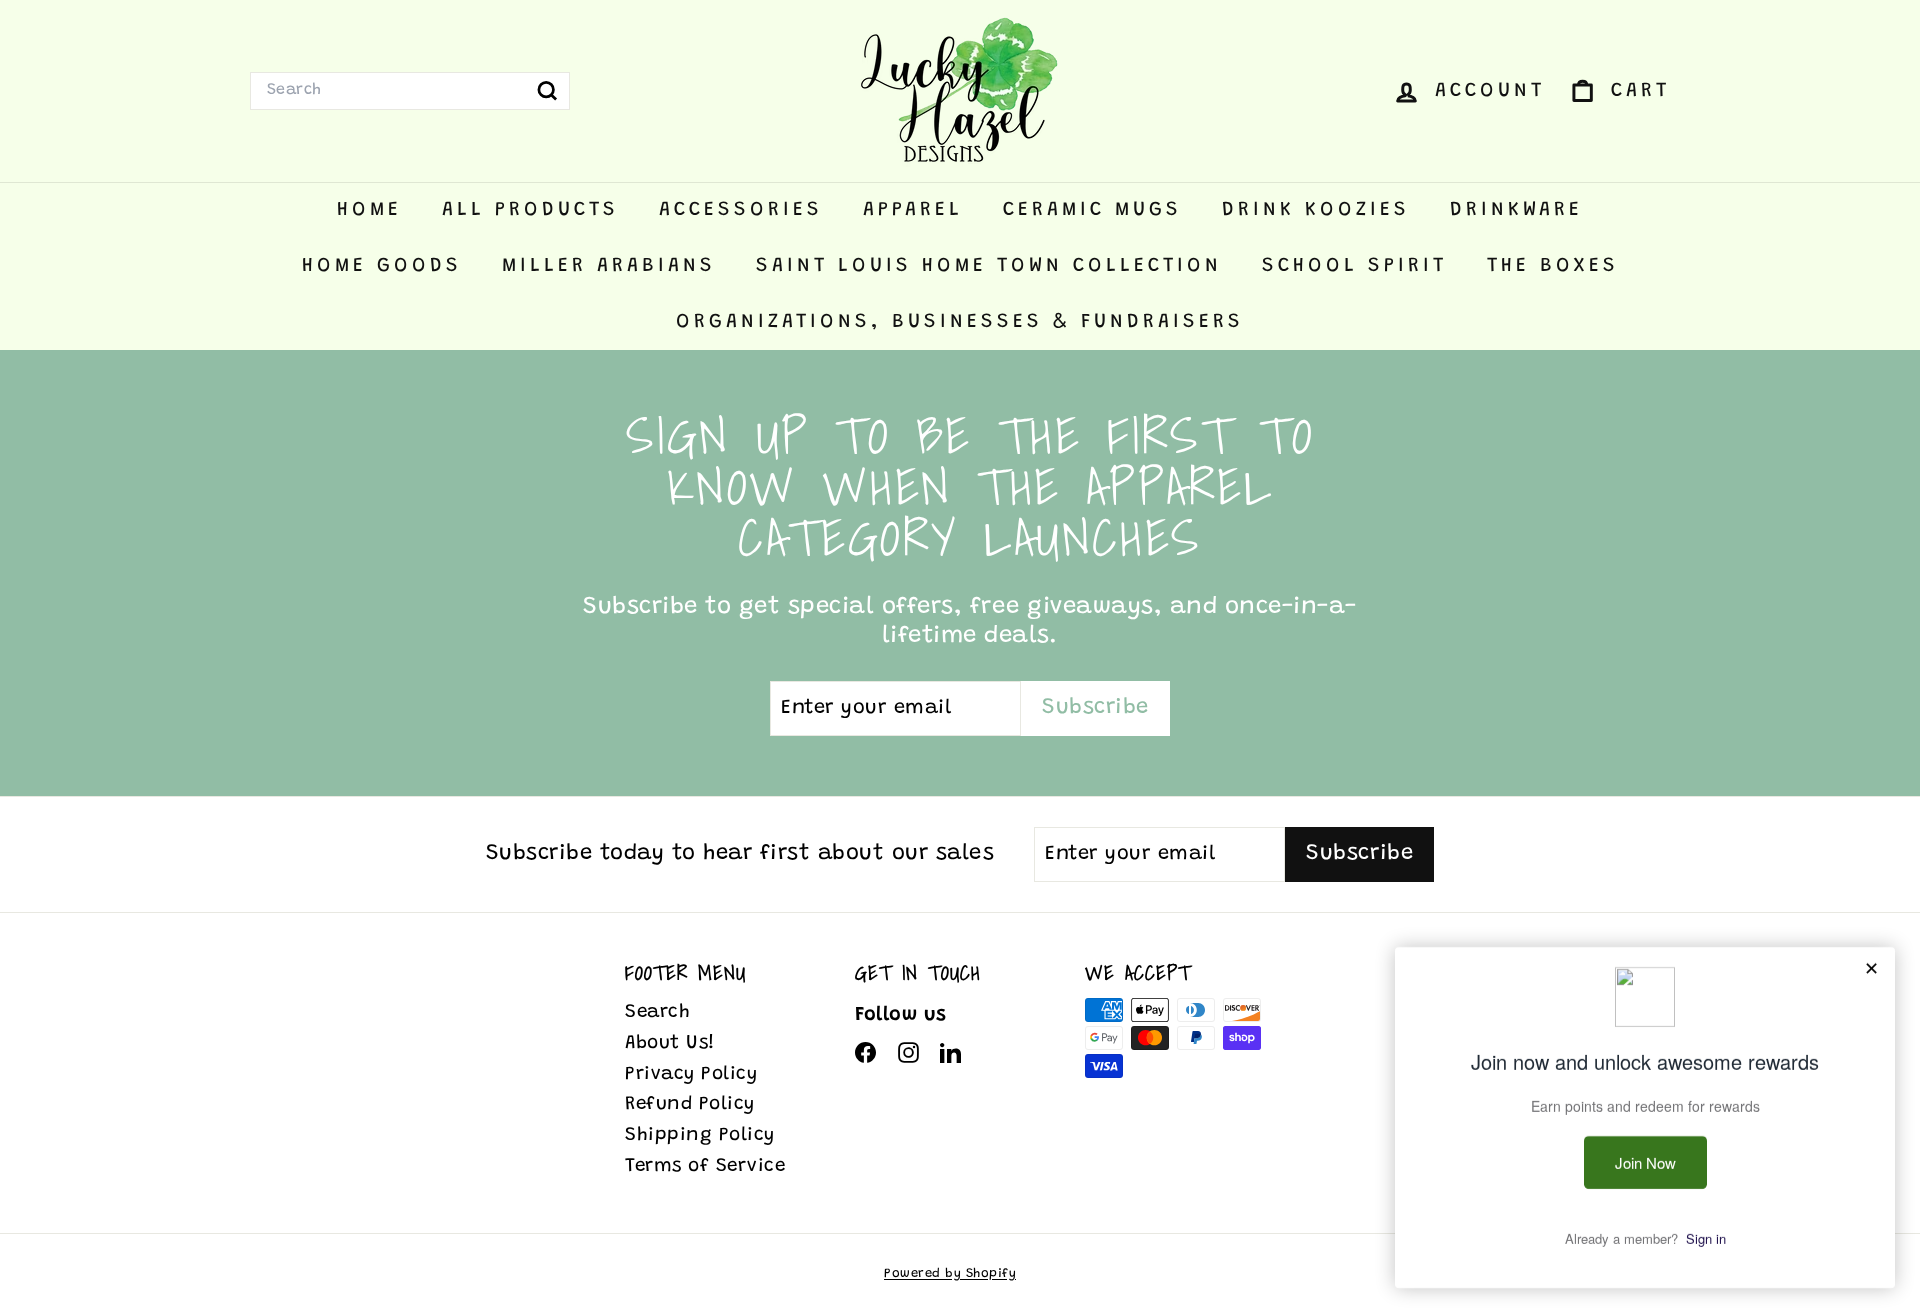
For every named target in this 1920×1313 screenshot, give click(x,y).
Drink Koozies (1316, 210)
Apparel (913, 210)
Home (369, 210)
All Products (530, 210)
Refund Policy (690, 1104)
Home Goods (382, 266)
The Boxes (1553, 266)
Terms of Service (705, 1166)
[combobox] (410, 90)
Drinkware (1516, 210)
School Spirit (1354, 266)
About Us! (670, 1043)
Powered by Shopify (950, 1273)
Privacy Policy (691, 1074)
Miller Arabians (609, 266)
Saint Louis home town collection (989, 266)
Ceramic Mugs (1092, 210)
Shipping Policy (700, 1135)
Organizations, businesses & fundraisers (960, 322)
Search (657, 1012)
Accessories (741, 210)
